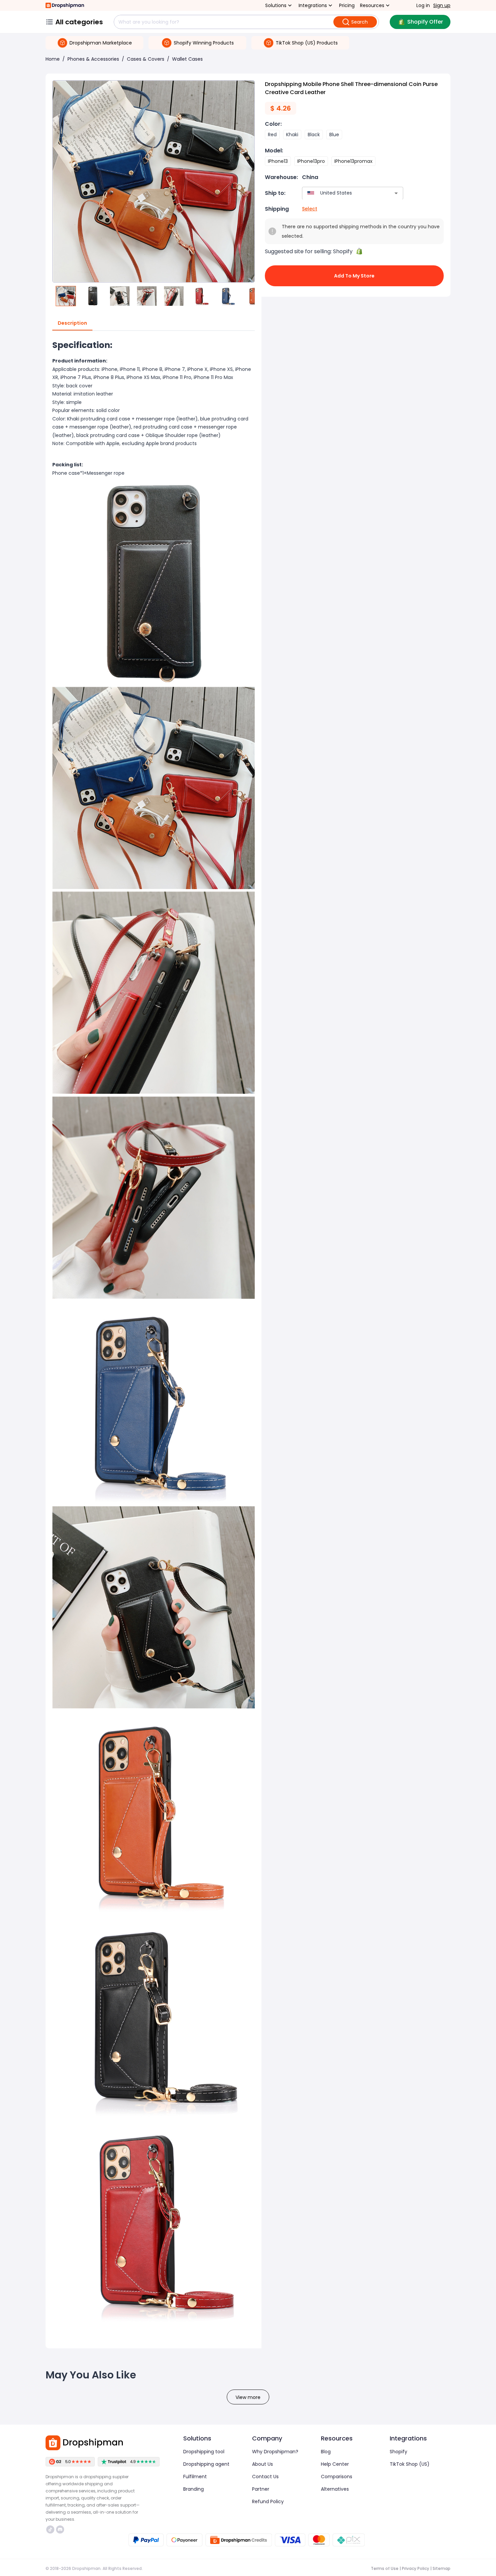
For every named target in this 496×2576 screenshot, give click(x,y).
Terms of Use (385, 2568)
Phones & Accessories (93, 59)
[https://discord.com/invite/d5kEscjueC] (60, 2529)
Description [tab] (72, 323)
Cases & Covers (146, 59)
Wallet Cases (187, 59)
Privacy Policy (416, 2568)
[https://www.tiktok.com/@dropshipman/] (50, 2529)
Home (53, 59)
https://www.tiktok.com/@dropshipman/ (51, 2529)
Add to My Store (354, 276)
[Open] (396, 193)
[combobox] (343, 193)
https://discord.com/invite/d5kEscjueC (61, 2529)
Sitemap (442, 2568)
